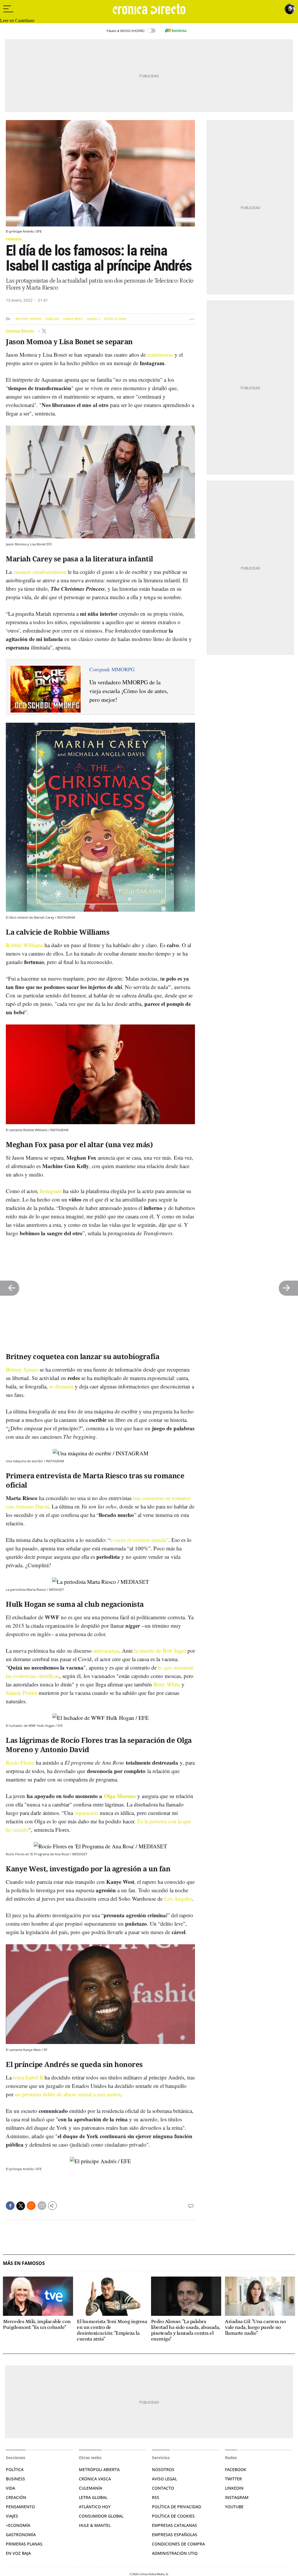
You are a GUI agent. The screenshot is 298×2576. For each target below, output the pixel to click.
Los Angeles (178, 1898)
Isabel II (94, 319)
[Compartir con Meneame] (31, 2206)
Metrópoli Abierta (99, 2469)
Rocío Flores (115, 319)
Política (15, 2469)
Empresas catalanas (174, 2525)
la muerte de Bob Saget (160, 1651)
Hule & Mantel (95, 2525)
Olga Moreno (120, 1796)
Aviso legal (164, 2479)
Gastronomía (21, 2535)
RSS (156, 2497)
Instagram (51, 1191)
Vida (10, 2488)
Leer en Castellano (17, 20)
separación (86, 1813)
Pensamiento (20, 2507)
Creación (16, 2497)
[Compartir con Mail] (42, 2206)
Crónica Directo (21, 331)
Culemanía (91, 2488)
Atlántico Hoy (95, 2507)
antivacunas (106, 1651)
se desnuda (61, 1386)
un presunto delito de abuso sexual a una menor (68, 2094)
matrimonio (160, 355)
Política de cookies (173, 2516)
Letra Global (93, 2497)
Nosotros (163, 2469)
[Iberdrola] (175, 31)
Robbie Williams (24, 945)
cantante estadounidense (40, 572)
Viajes (12, 2516)
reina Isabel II (28, 2077)
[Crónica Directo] (149, 9)
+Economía (18, 2525)
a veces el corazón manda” (139, 1540)
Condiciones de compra (178, 2544)
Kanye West (73, 319)
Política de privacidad (177, 2507)
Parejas (52, 319)
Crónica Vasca (95, 2479)
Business (15, 2479)
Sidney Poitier (22, 1693)
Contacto (163, 2488)
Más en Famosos (24, 2263)
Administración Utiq (175, 2553)
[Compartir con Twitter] (21, 2206)
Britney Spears (29, 319)
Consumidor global (101, 2516)
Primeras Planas (24, 2544)
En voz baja (18, 2553)
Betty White (167, 1684)
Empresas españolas (175, 2535)
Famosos (14, 239)
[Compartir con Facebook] (10, 2206)
